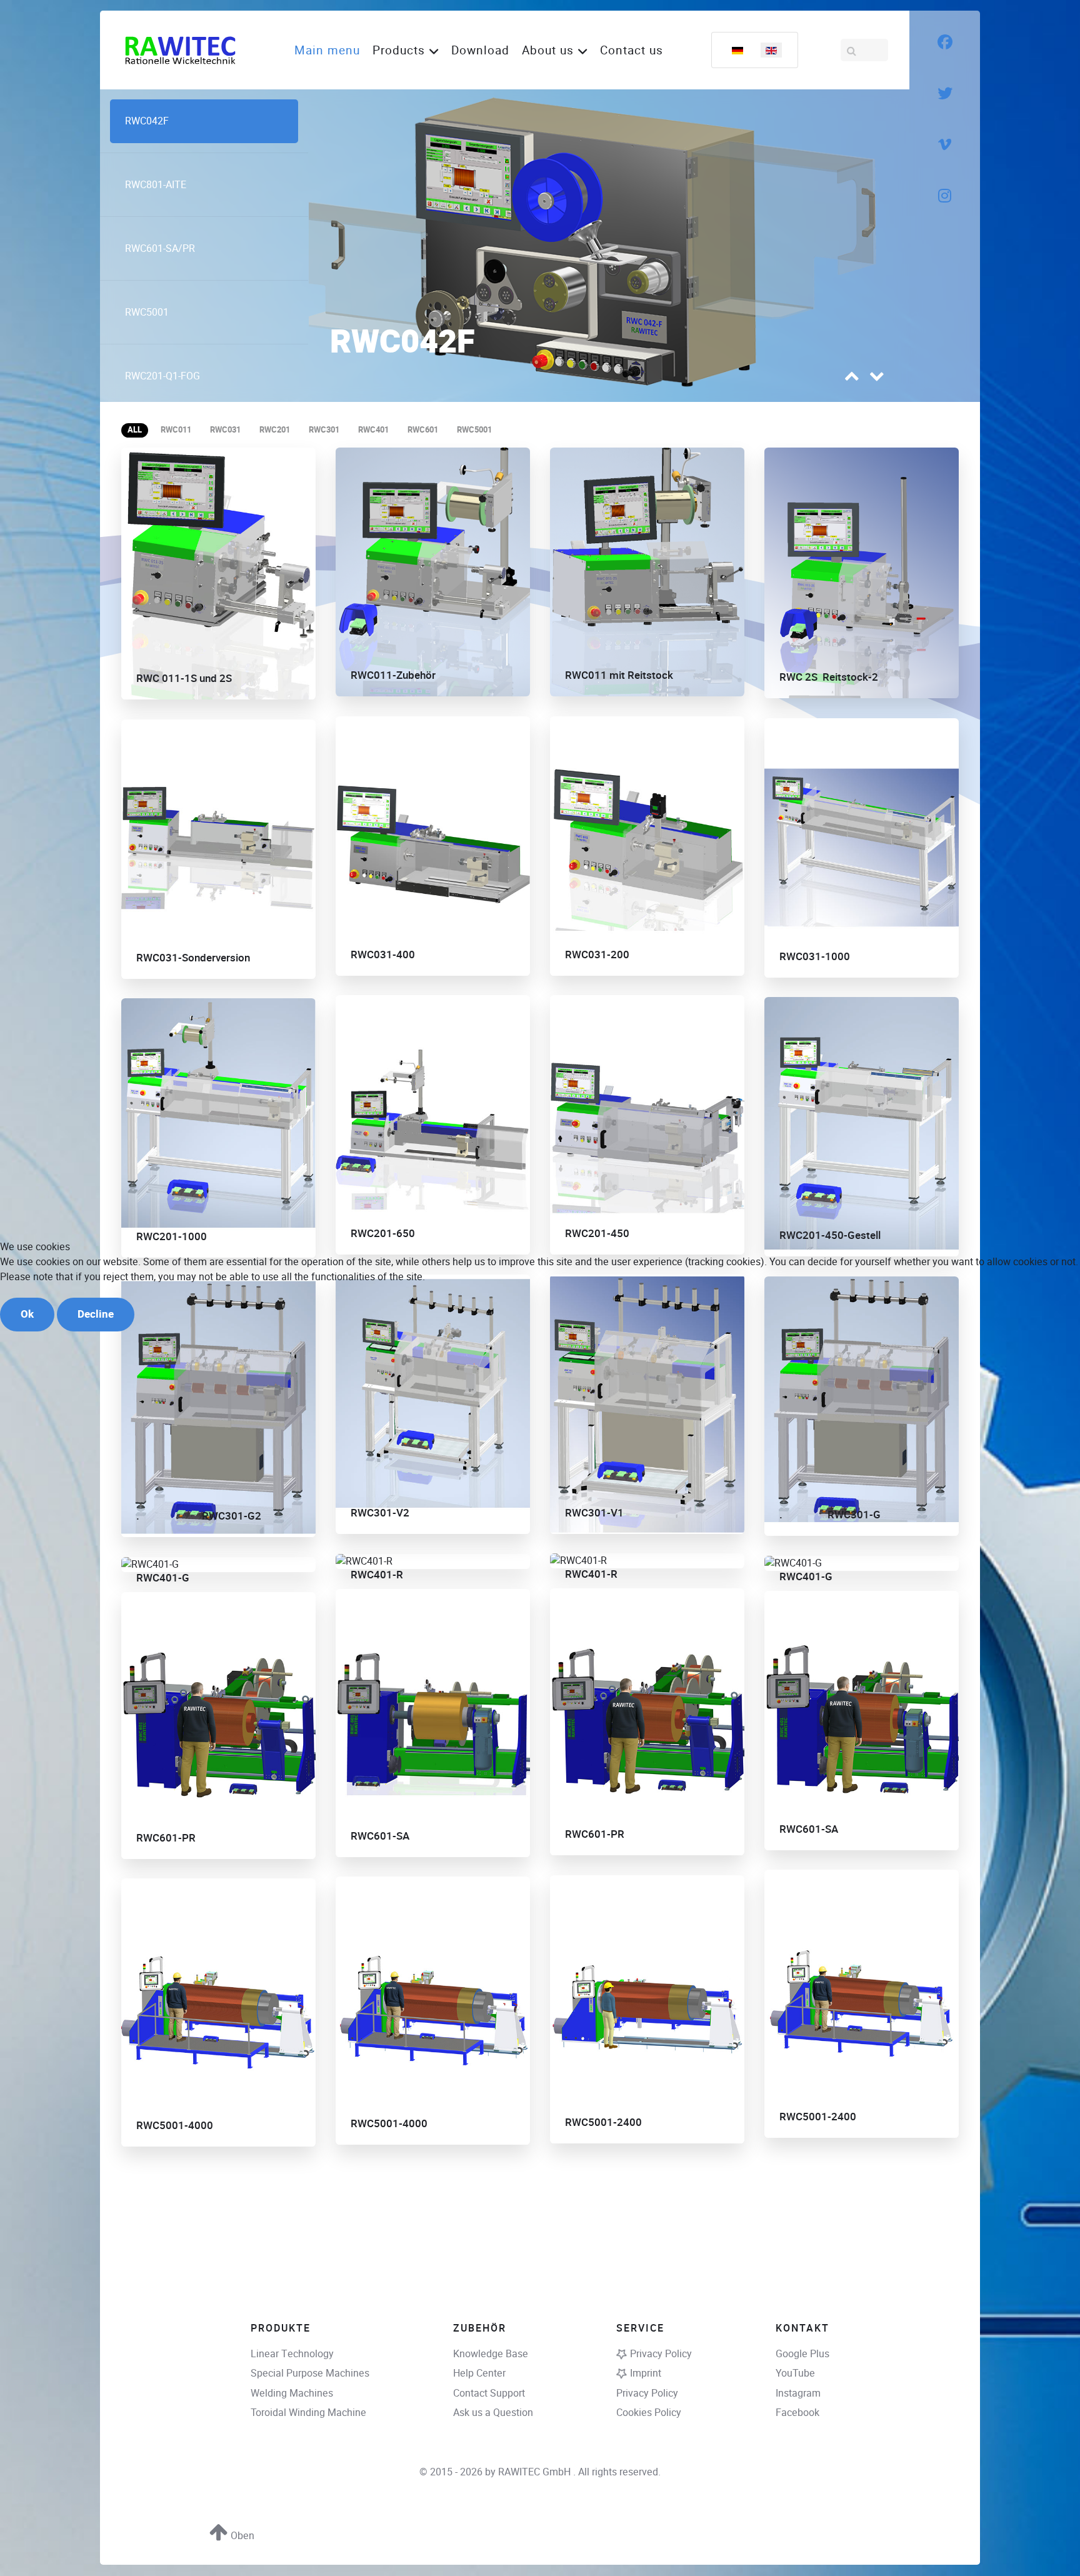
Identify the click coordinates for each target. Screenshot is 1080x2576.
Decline (96, 1314)
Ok (27, 1314)
